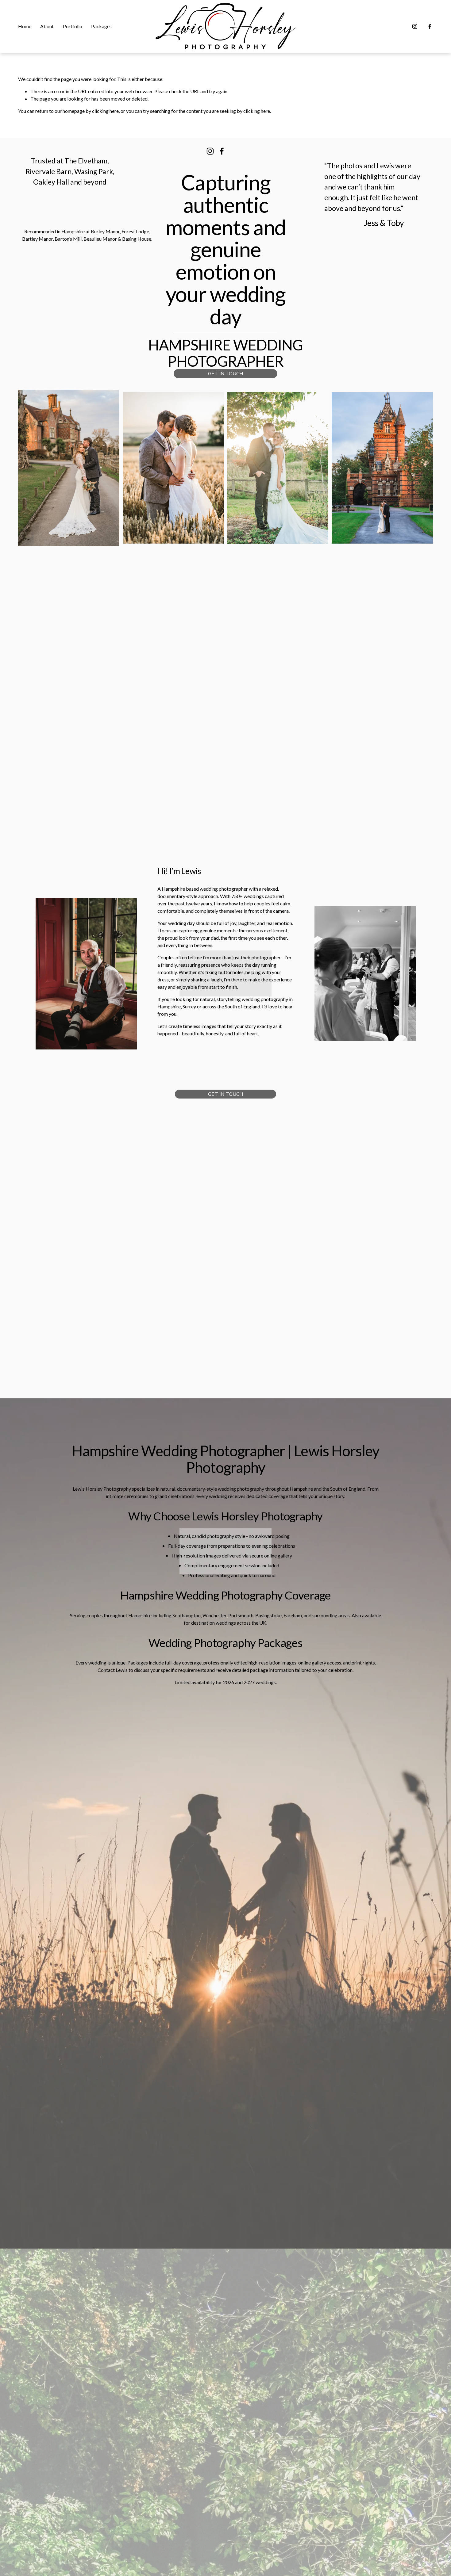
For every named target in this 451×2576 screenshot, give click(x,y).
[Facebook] (430, 26)
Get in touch (225, 374)
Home (25, 26)
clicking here (105, 111)
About (47, 26)
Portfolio (73, 26)
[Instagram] (415, 26)
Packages (101, 26)
